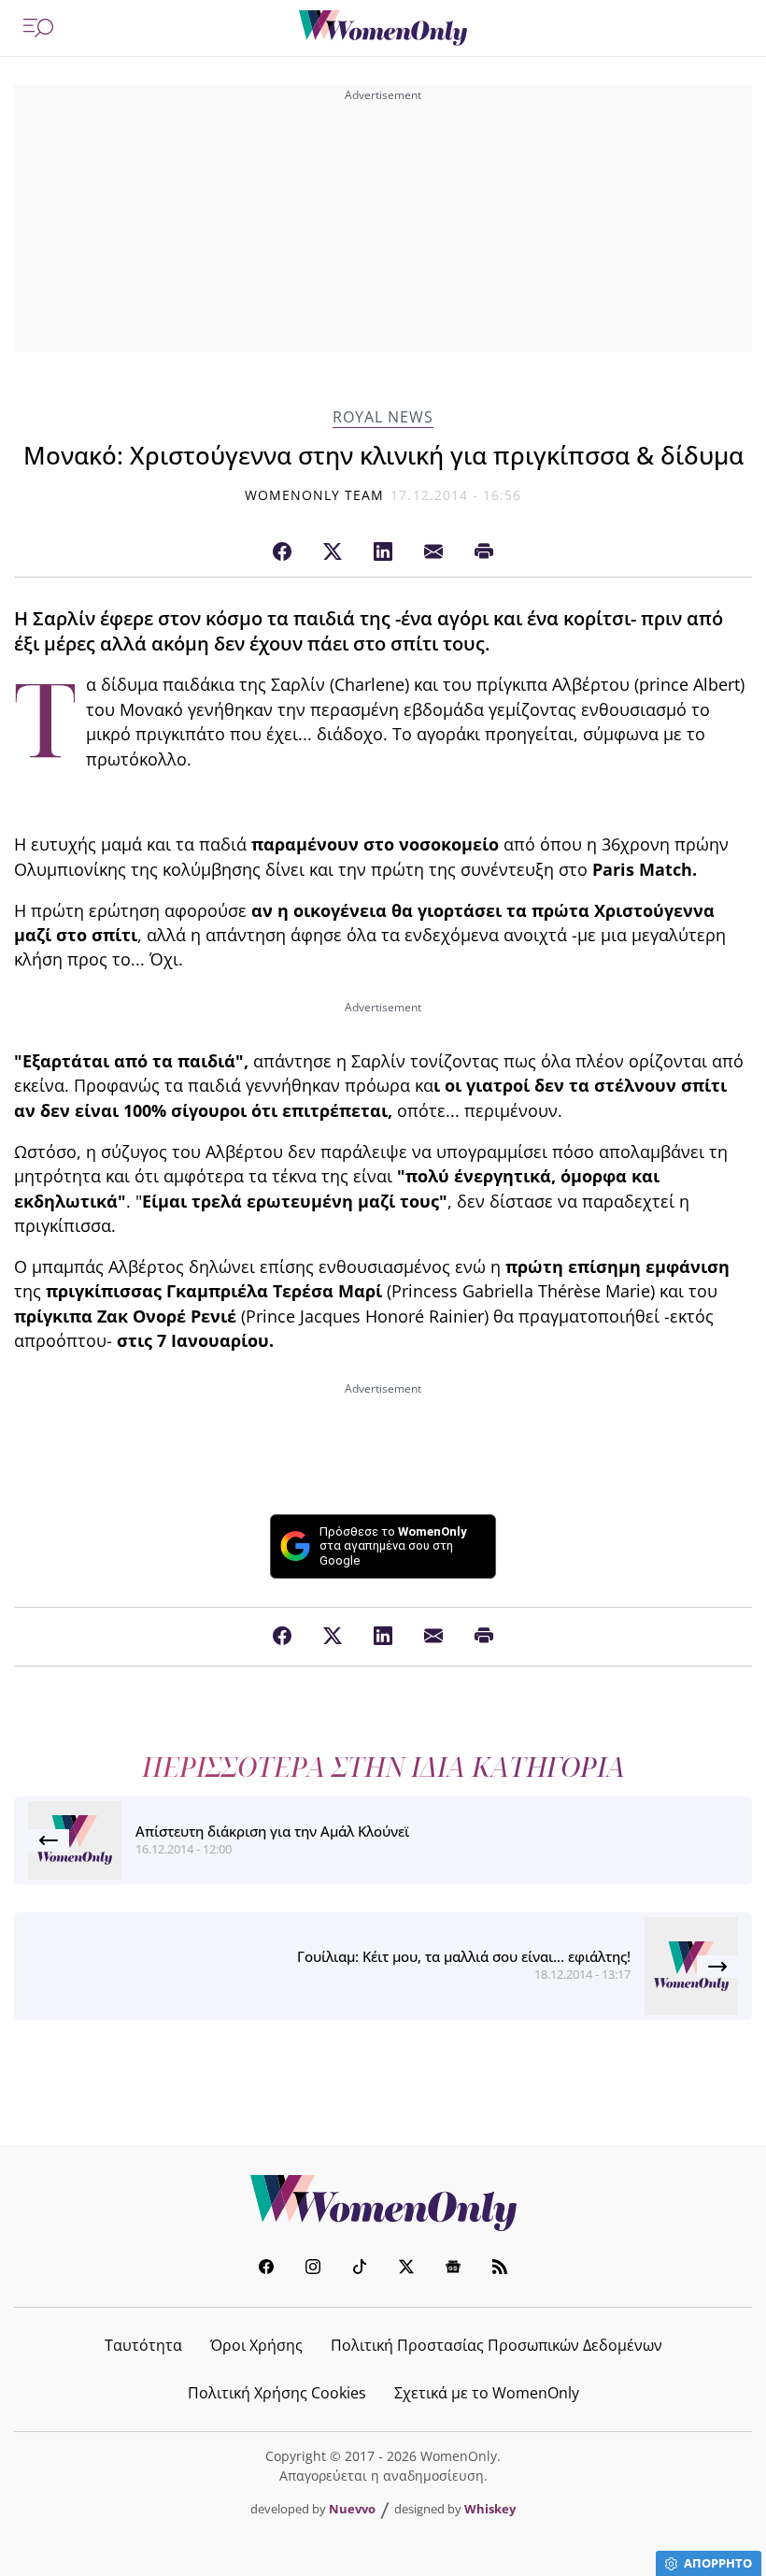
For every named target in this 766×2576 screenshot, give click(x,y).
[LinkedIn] (383, 552)
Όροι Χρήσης (256, 2345)
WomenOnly (383, 2203)
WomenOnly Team (315, 495)
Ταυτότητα (143, 2345)
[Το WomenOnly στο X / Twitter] (406, 2269)
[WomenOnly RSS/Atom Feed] (500, 2269)
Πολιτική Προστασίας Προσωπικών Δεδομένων (496, 2345)
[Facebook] (282, 552)
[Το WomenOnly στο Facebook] (266, 2269)
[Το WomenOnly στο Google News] (453, 2269)
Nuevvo (352, 2509)
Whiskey (490, 2509)
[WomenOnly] (383, 28)
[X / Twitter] (333, 552)
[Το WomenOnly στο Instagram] (313, 2269)
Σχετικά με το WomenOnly (487, 2393)
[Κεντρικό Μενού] (38, 28)
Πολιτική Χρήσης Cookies (277, 2393)
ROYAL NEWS (383, 417)
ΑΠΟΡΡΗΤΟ (718, 2563)
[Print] (484, 552)
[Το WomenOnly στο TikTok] (360, 2269)
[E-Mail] (433, 552)
